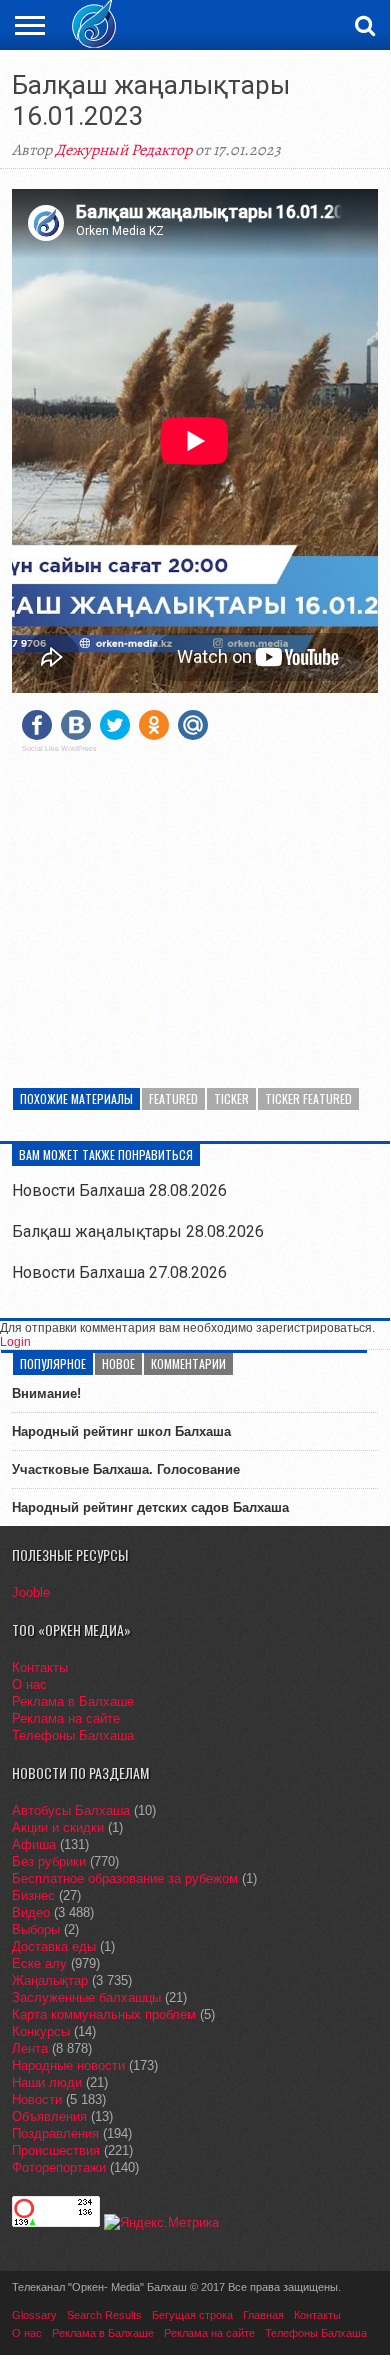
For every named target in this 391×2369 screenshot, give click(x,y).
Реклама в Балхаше (73, 1701)
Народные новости (68, 2065)
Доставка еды (54, 1946)
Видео (31, 1912)
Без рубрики (49, 1861)
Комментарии (188, 1363)
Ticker (231, 1098)
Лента (30, 2048)
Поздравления (55, 2133)
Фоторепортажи (59, 2167)
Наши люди (47, 2082)
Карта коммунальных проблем (104, 2014)
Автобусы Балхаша (71, 1810)
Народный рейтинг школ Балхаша (121, 1431)
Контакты (40, 1667)
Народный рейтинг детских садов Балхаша (150, 1507)
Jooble (31, 1592)
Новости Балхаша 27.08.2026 (119, 1272)
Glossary (34, 2315)
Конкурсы (41, 2031)
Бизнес (33, 1895)
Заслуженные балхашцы (86, 1997)
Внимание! (46, 1393)
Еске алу (39, 1963)
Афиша (34, 1844)
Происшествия (56, 2150)
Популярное (53, 1363)
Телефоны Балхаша (73, 1735)
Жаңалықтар (50, 1980)
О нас (29, 1684)
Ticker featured (308, 1098)
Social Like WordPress (59, 749)
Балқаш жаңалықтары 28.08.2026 (138, 1231)
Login (15, 1342)
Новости (37, 2099)
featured (173, 1098)
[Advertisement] (195, 908)
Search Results (104, 2315)
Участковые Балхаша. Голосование (126, 1469)
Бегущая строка (192, 2315)
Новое (118, 1363)
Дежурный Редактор (123, 150)
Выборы (36, 1929)
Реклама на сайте (66, 1718)
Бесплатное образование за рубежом (125, 1878)
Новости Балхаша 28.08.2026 (119, 1190)
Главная (263, 2315)
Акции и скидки (58, 1827)
